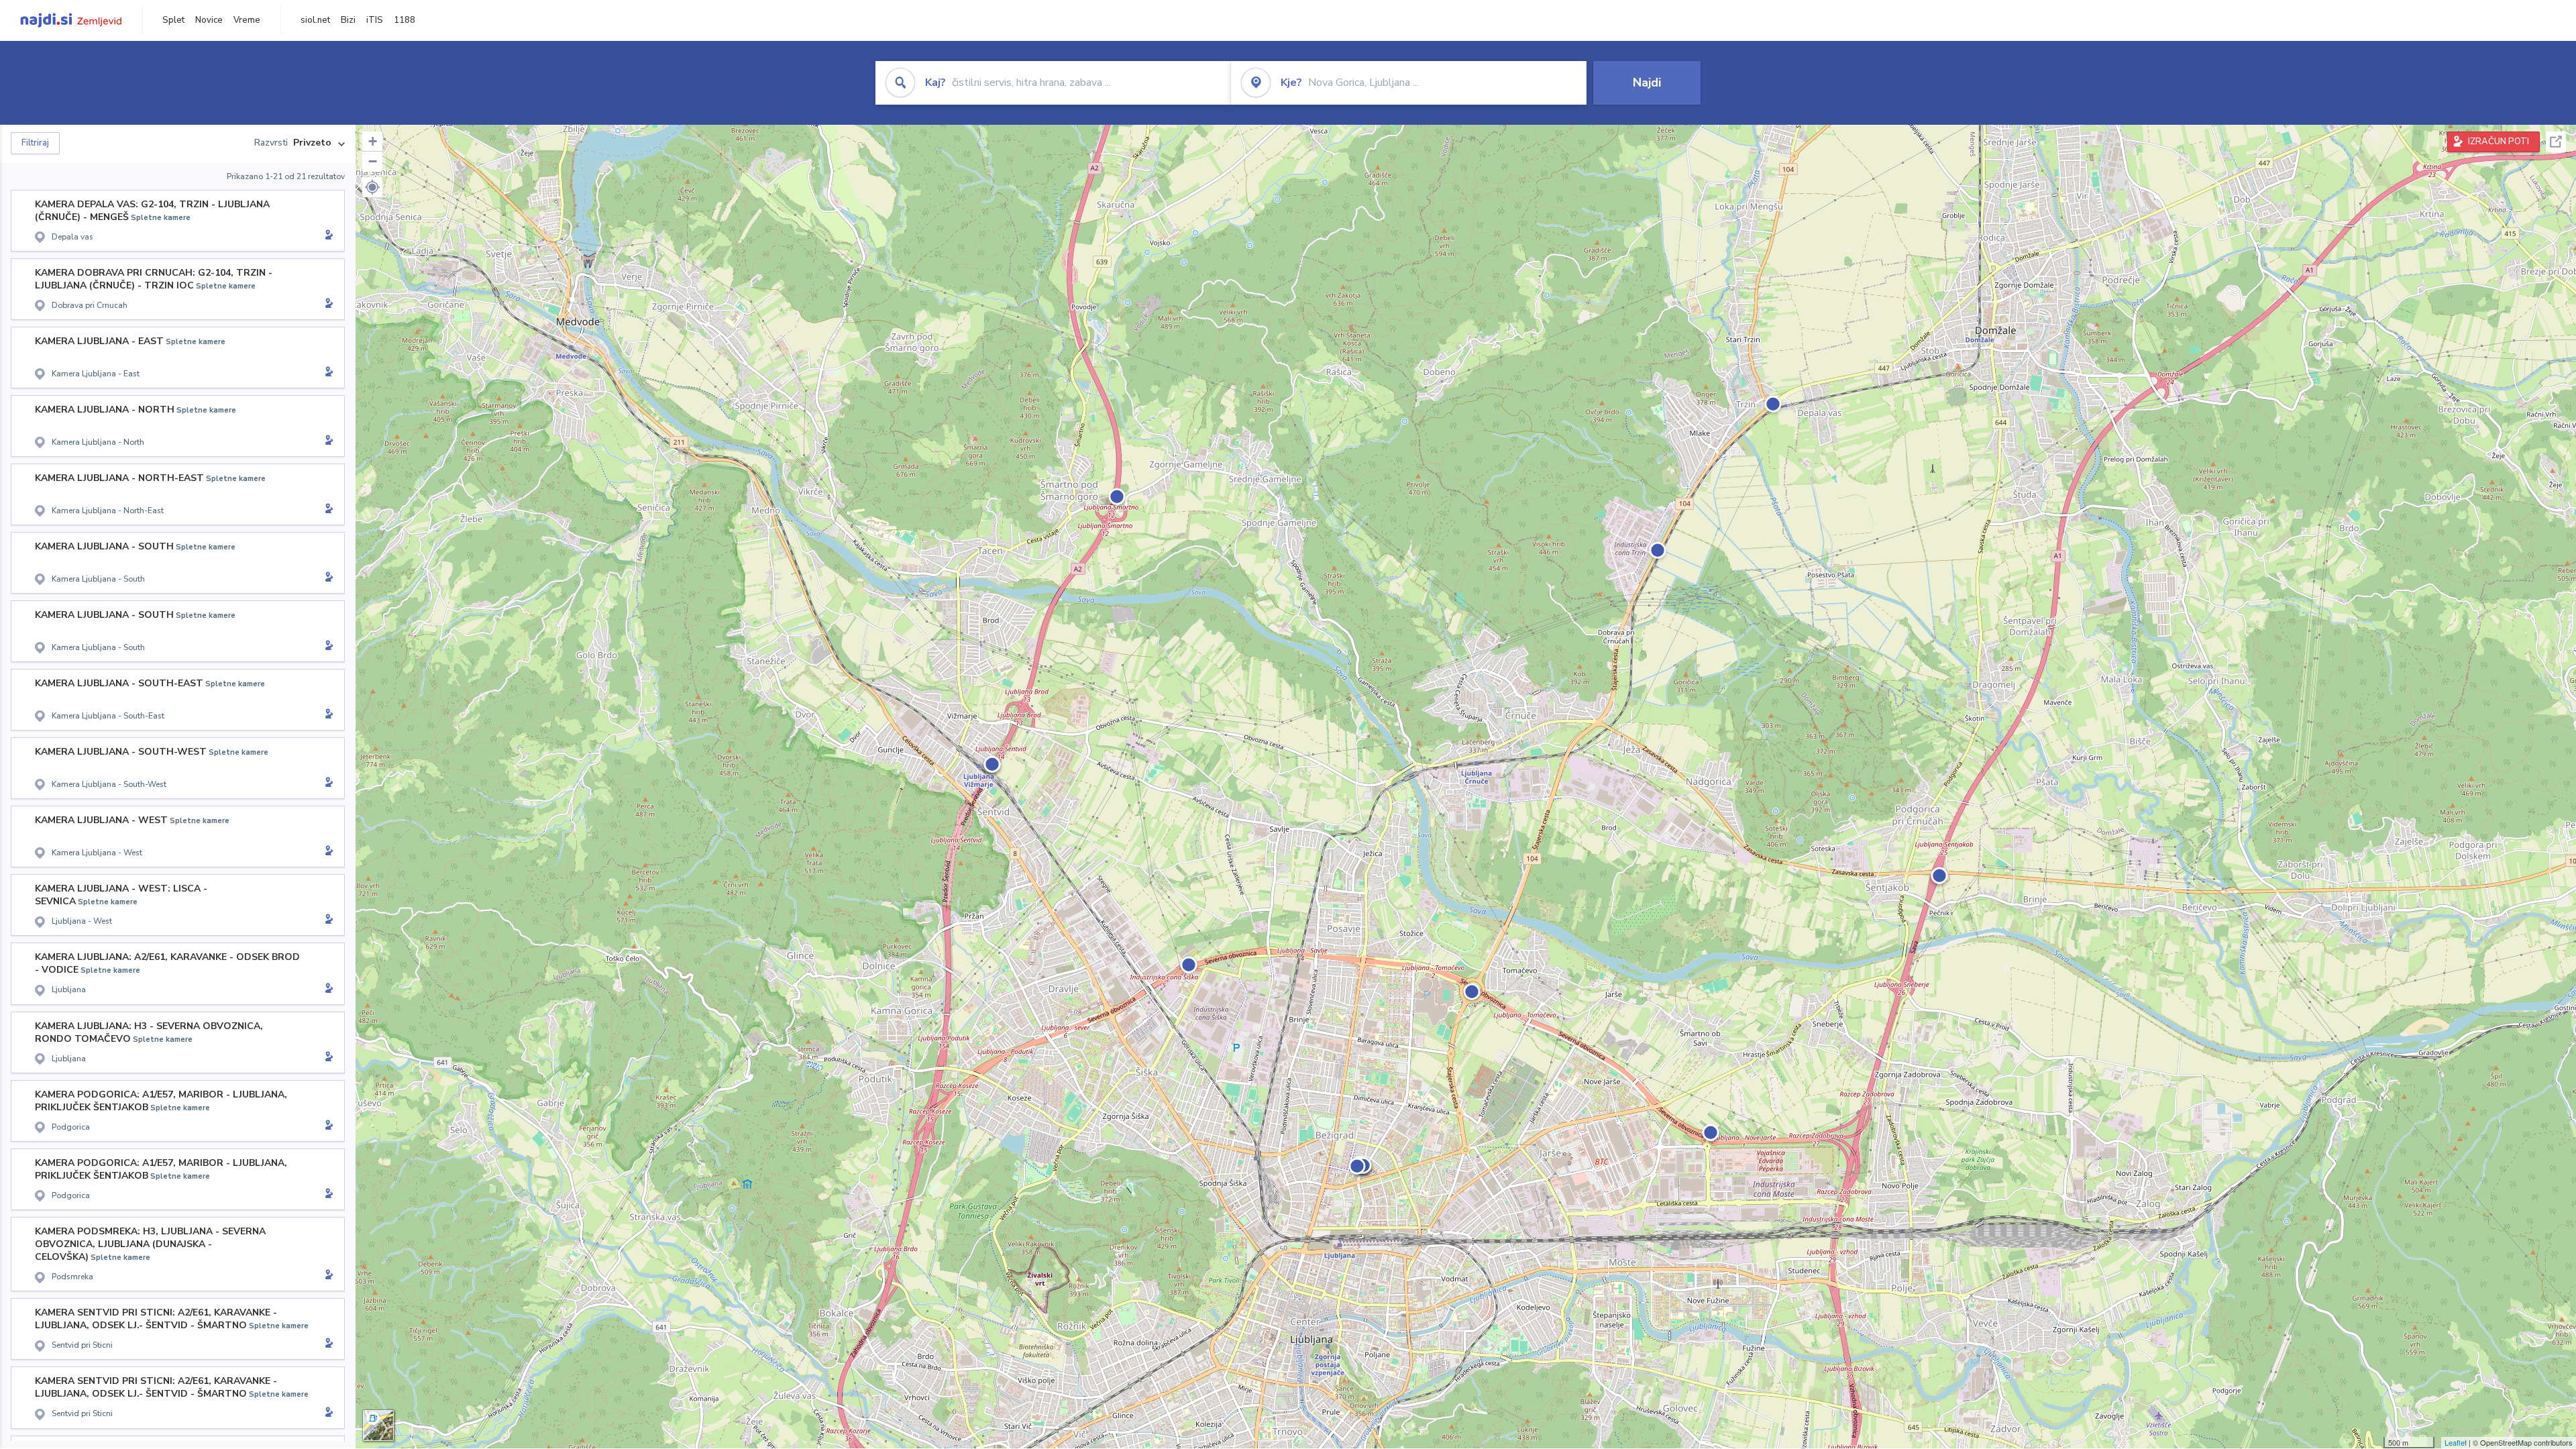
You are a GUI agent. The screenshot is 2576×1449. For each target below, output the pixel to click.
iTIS (375, 20)
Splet (173, 20)
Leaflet (2456, 1442)
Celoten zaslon (2556, 142)
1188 (405, 20)
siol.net (315, 20)
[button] (372, 187)
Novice (209, 20)
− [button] (373, 161)
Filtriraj (35, 143)
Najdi (1647, 83)
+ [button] (373, 141)
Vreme (247, 20)
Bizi (348, 20)
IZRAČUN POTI (2499, 142)
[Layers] (378, 1426)
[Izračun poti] (327, 236)
